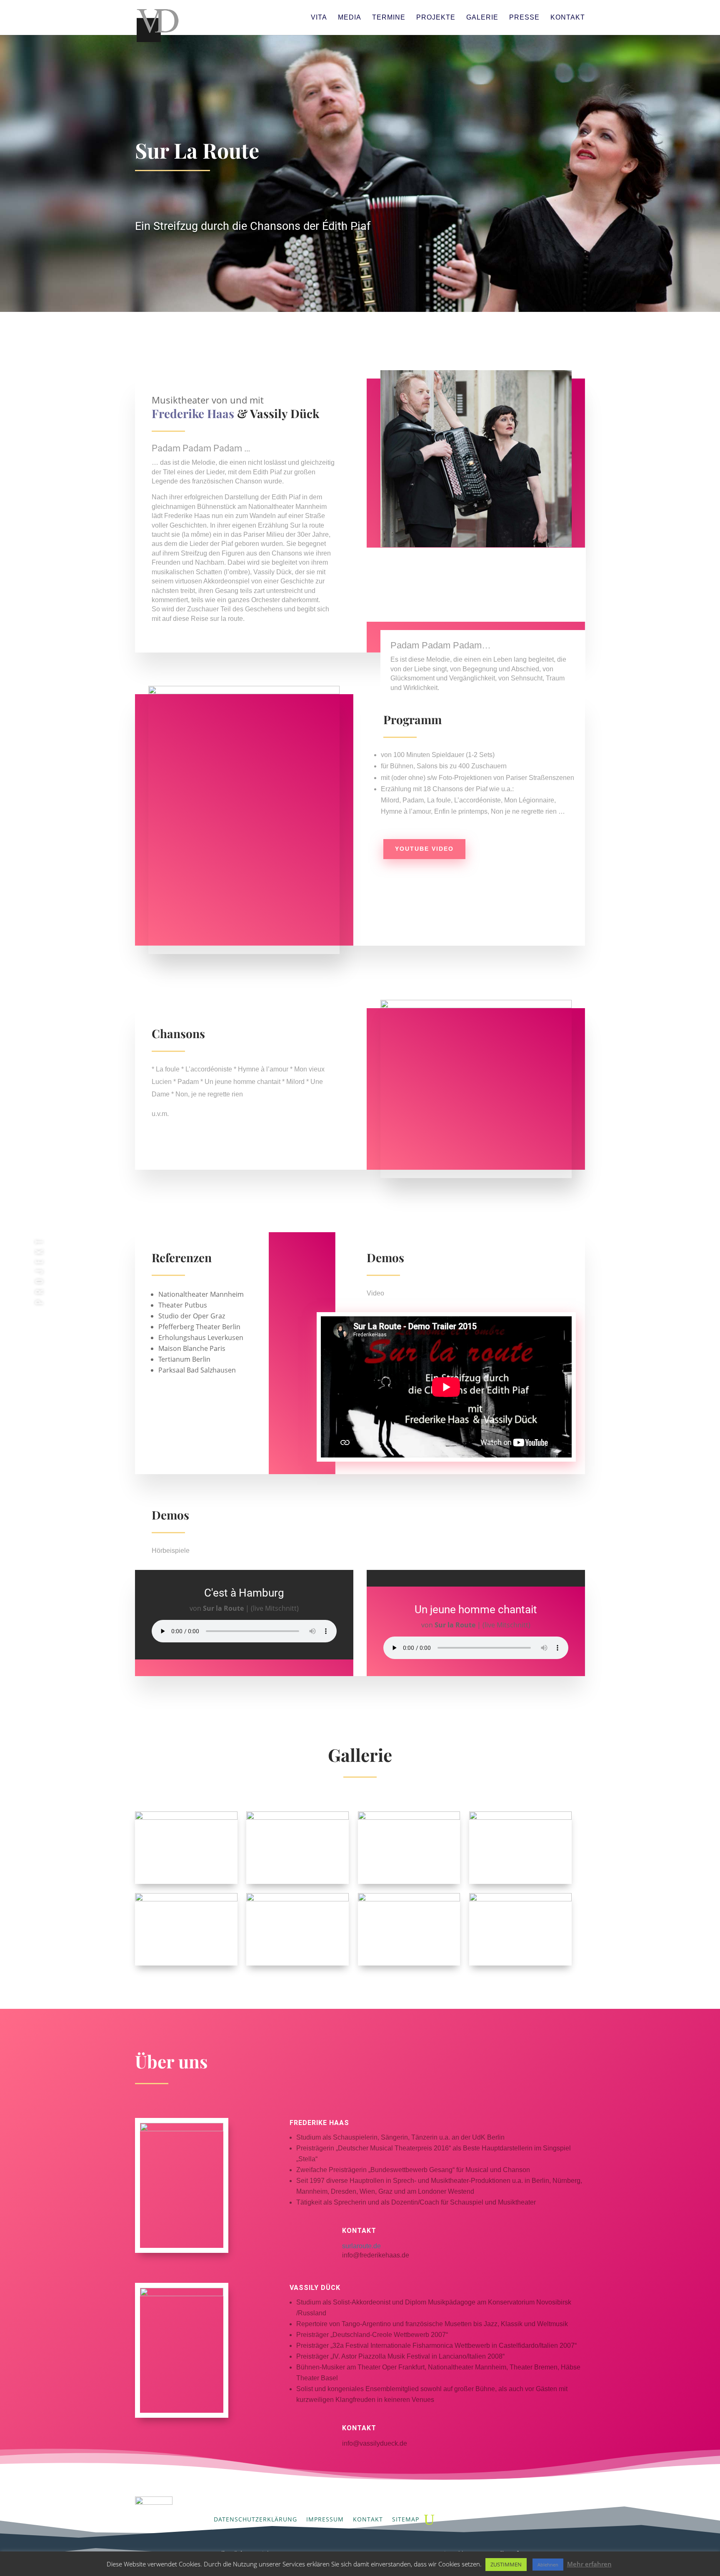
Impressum (325, 2519)
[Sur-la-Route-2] (297, 1884)
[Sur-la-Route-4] (520, 1884)
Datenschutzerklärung (255, 2519)
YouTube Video (424, 849)
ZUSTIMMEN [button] (506, 2564)
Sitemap (406, 2519)
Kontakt (568, 18)
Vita (319, 18)
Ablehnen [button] (548, 2565)
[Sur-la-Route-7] (409, 1966)
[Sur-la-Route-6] (297, 1966)
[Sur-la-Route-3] (409, 1884)
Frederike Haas (193, 413)
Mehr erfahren (589, 2564)
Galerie (482, 18)
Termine (389, 18)
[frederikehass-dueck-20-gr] (186, 1884)
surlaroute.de (361, 2246)
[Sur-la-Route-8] (520, 1966)
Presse (524, 18)
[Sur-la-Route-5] (186, 1966)
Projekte (436, 18)
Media (350, 18)
